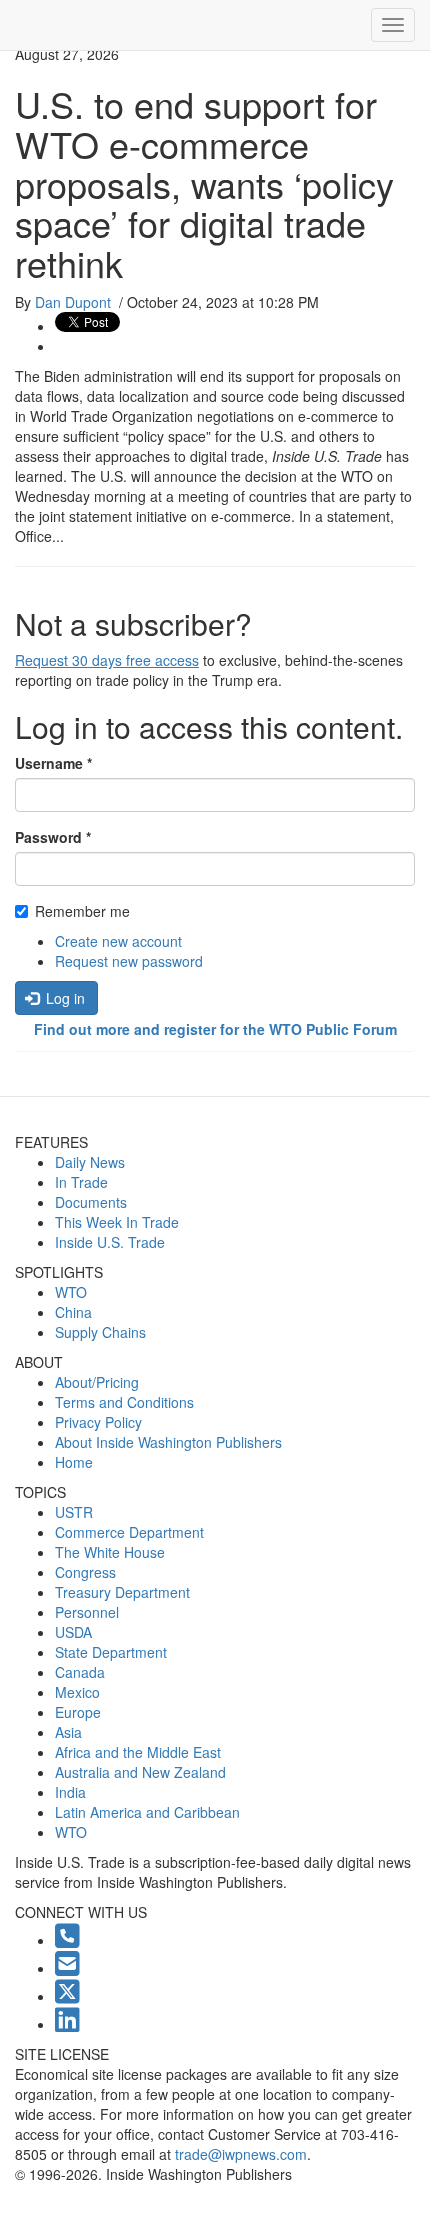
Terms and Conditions (124, 1402)
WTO (71, 1292)
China (73, 1312)
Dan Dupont (73, 302)
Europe (78, 1712)
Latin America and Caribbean (147, 1812)
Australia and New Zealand (140, 1772)
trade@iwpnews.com (241, 2154)
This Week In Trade (117, 1222)
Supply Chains (100, 1332)
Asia (68, 1732)
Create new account (118, 941)
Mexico (77, 1692)
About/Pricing (97, 1382)
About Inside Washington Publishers (168, 1442)
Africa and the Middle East (138, 1752)
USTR (74, 1512)
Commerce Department (129, 1532)
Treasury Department (122, 1592)
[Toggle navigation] (393, 25)
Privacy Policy (98, 1422)
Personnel (87, 1612)
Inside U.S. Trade (110, 1242)
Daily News (90, 1162)
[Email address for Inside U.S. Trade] (67, 1968)
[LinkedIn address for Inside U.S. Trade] (67, 2024)
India (70, 1792)
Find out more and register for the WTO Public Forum (215, 1029)
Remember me (82, 911)
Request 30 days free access (107, 660)
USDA (73, 1632)
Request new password (129, 961)
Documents (91, 1202)
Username (53, 763)
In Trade (81, 1182)
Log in (63, 998)
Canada (80, 1672)
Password (53, 837)
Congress (85, 1572)
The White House (110, 1552)
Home (74, 1462)
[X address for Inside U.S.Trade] (67, 1996)
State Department (111, 1652)
